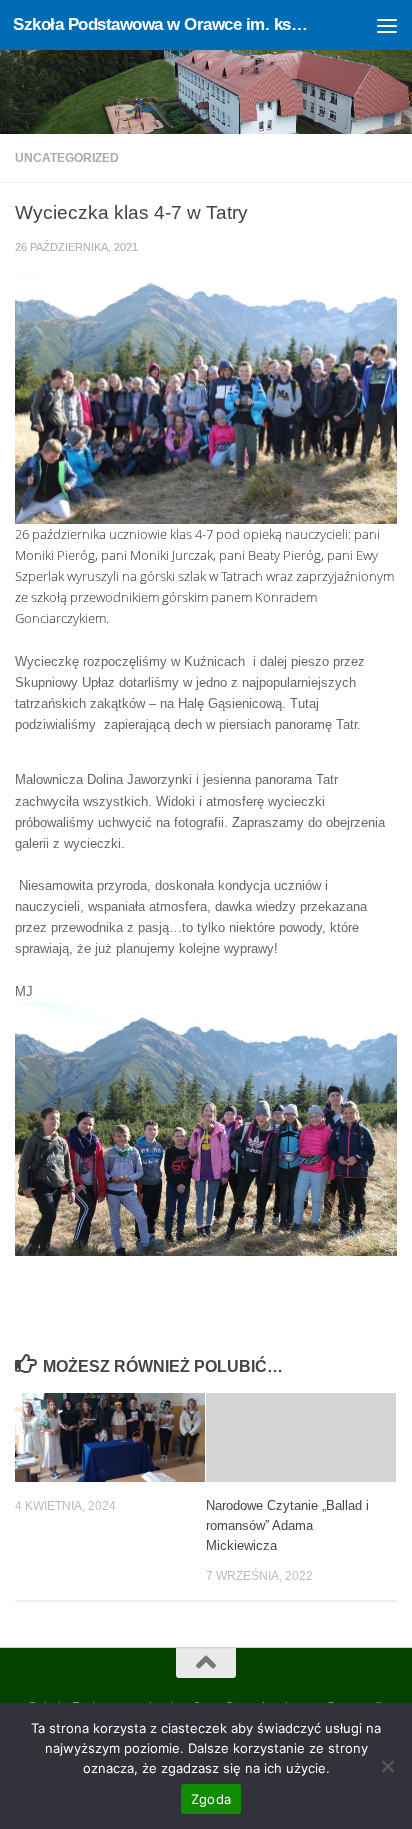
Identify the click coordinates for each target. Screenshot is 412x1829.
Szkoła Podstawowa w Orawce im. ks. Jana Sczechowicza (161, 24)
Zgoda (211, 1799)
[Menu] (387, 25)
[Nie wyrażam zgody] (387, 1766)
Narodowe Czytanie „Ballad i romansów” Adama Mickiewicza (287, 1525)
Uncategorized (67, 158)
